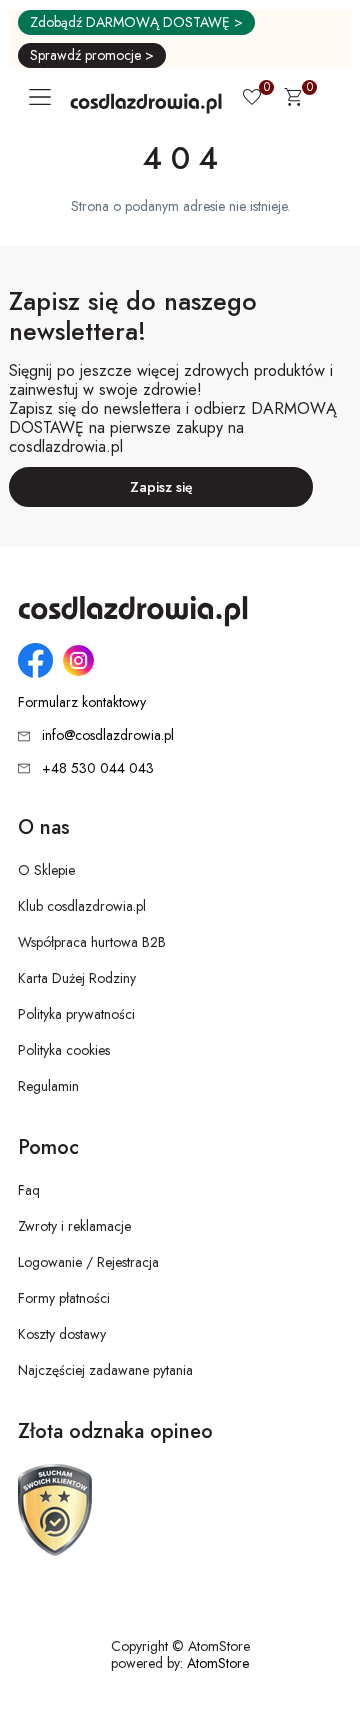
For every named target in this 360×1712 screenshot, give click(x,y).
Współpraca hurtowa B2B (92, 942)
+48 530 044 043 (98, 768)
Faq (29, 1190)
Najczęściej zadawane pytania (105, 1370)
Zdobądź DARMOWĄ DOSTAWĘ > (136, 22)
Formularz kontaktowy (82, 702)
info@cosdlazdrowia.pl (108, 735)
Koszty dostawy (62, 1334)
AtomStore (218, 1663)
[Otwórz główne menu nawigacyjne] (44, 97)
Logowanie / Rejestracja (88, 1262)
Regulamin (48, 1086)
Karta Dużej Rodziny (77, 978)
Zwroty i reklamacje (74, 1226)
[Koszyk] (293, 100)
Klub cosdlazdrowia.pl (82, 906)
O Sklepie (46, 870)
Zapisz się (161, 487)
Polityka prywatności (76, 1014)
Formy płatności (64, 1298)
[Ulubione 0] (252, 99)
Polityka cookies (64, 1050)
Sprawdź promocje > (92, 55)
